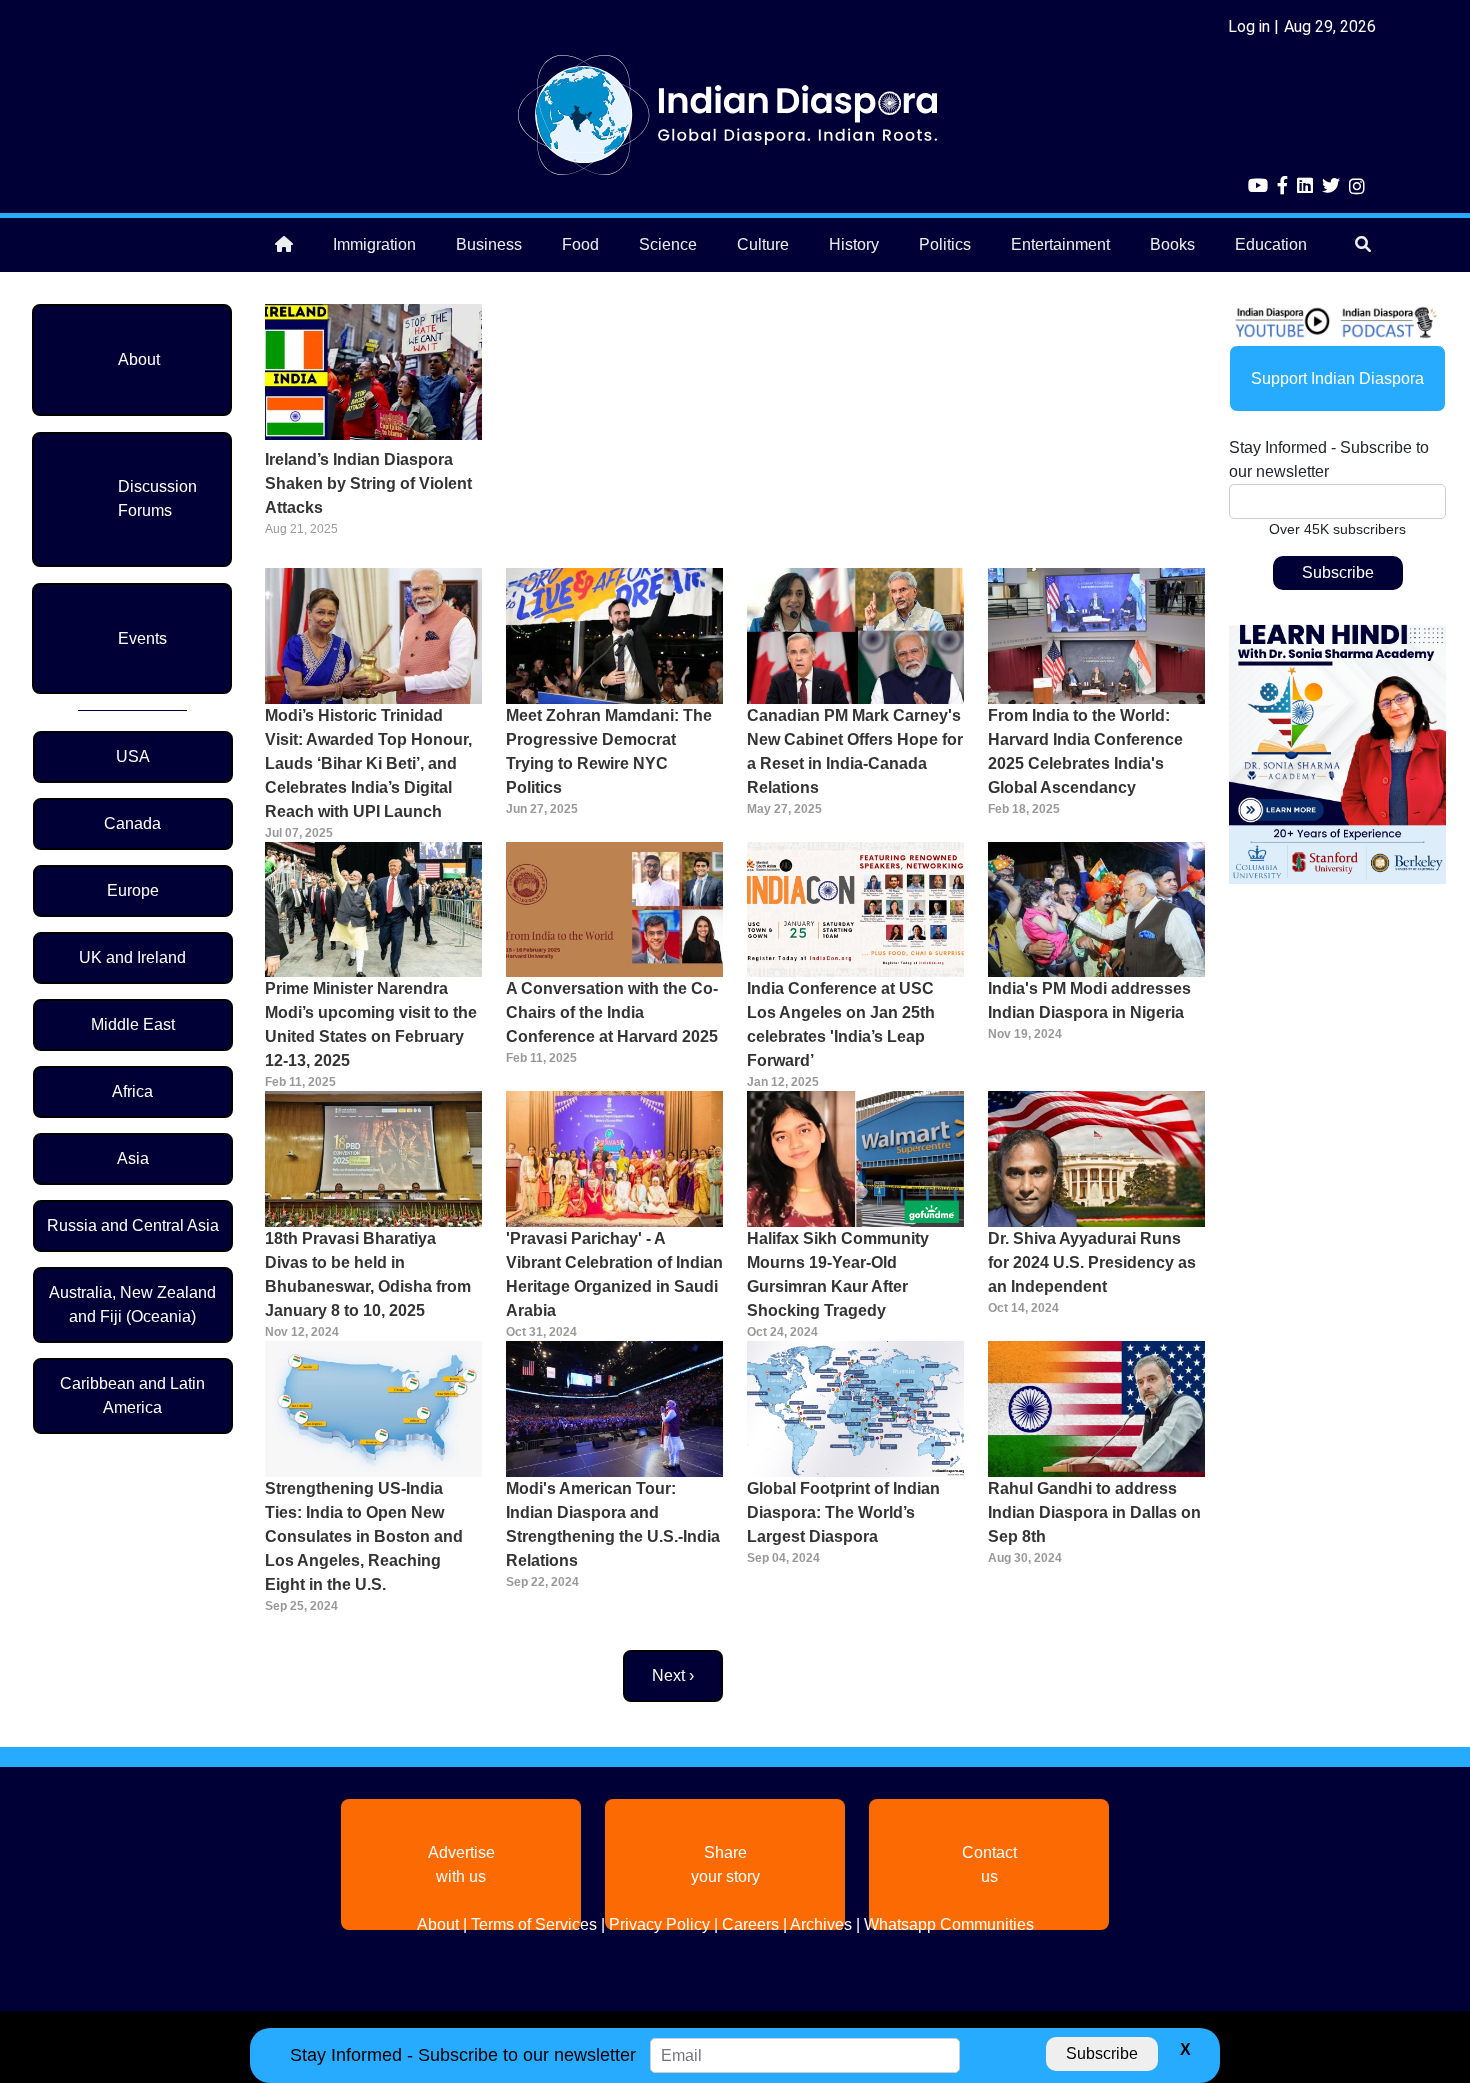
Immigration (374, 244)
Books (1172, 244)
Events (142, 638)
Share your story (725, 1864)
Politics (945, 244)
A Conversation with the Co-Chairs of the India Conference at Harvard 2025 (612, 1012)
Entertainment (1060, 244)
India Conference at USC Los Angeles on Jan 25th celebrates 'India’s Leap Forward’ (841, 1024)
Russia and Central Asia (133, 1225)
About (139, 359)
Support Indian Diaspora (1337, 378)
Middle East (133, 1024)
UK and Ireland (132, 957)
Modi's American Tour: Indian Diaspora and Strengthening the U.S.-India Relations (613, 1524)
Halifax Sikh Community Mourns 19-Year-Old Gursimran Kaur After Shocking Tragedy (838, 1274)
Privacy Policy (659, 1924)
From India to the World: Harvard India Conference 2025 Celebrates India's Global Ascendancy (1085, 751)
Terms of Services (534, 1924)
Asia (133, 1158)
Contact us (989, 1864)
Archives (821, 1924)
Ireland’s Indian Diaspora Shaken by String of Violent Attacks (368, 483)
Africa (132, 1091)
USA (133, 756)
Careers (750, 1924)
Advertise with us (461, 1864)
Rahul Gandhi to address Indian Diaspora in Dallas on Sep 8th (1094, 1512)
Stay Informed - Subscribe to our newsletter (1329, 459)
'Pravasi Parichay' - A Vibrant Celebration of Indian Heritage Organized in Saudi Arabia (614, 1274)
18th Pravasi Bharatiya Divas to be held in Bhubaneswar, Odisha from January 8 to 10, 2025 (368, 1274)
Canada (132, 823)
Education (1271, 244)
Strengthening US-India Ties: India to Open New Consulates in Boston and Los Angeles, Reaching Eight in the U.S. (364, 1536)
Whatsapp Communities (949, 1924)
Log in (1249, 26)
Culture (763, 244)
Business (489, 244)
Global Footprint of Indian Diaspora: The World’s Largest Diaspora (843, 1512)
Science (668, 244)
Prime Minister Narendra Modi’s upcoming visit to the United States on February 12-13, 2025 (371, 1024)
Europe (133, 890)
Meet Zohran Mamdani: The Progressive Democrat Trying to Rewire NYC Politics (609, 751)
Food (580, 244)
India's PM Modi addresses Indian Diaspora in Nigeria (1089, 1000)
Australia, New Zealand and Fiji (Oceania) (132, 1304)
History (854, 244)
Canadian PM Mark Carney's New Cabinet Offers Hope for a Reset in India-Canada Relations (855, 751)
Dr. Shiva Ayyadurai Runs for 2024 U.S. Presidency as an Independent (1092, 1262)
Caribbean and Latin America (132, 1395)
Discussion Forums (157, 498)
